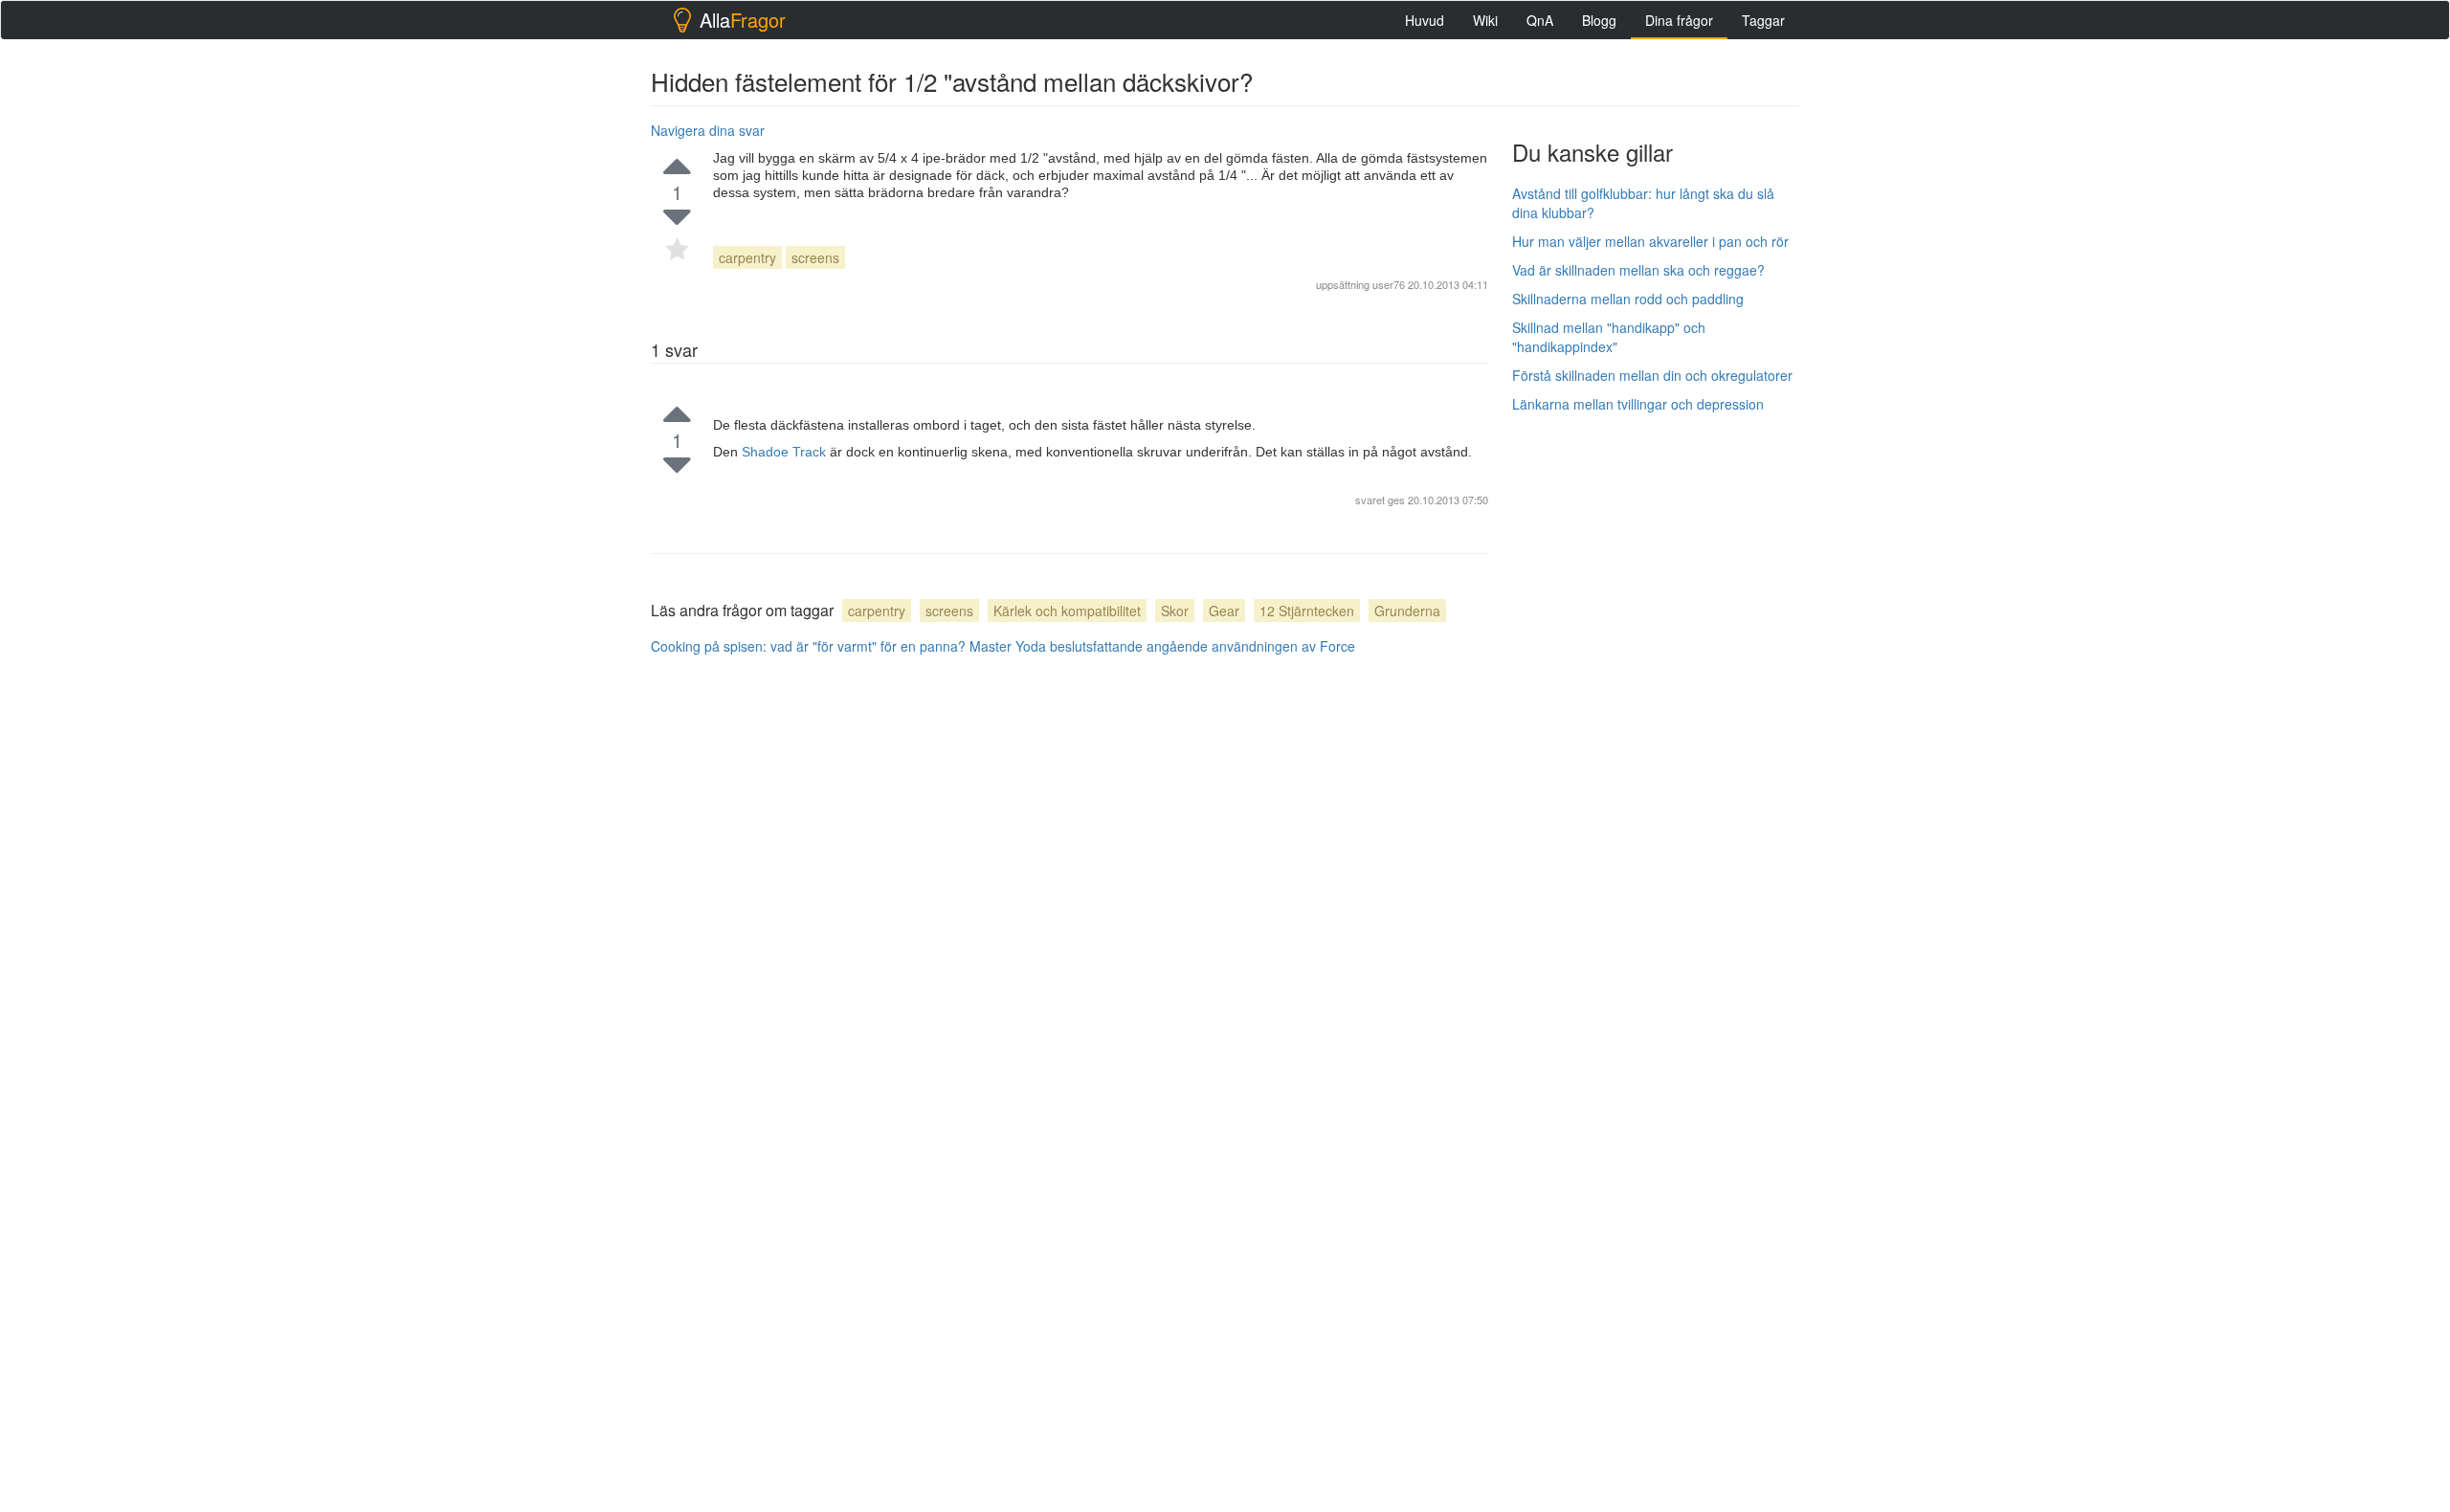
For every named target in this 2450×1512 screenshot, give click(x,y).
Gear (1224, 611)
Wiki (1485, 20)
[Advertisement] (1656, 715)
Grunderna (1407, 611)
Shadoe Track (786, 452)
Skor (1175, 611)
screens (815, 257)
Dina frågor (1679, 20)
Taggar (1763, 20)
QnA (1540, 20)
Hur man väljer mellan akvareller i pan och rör (1650, 241)
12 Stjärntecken (1307, 611)
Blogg (1599, 20)
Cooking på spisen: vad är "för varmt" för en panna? (808, 646)
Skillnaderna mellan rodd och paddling (1628, 299)
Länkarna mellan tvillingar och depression (1638, 404)
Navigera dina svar (708, 130)
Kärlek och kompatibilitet (1067, 611)
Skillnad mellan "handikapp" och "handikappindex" (1609, 337)
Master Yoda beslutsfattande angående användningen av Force (1162, 646)
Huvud (1425, 20)
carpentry (747, 257)
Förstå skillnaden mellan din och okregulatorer (1652, 375)
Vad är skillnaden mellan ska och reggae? (1638, 270)
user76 (1389, 284)
